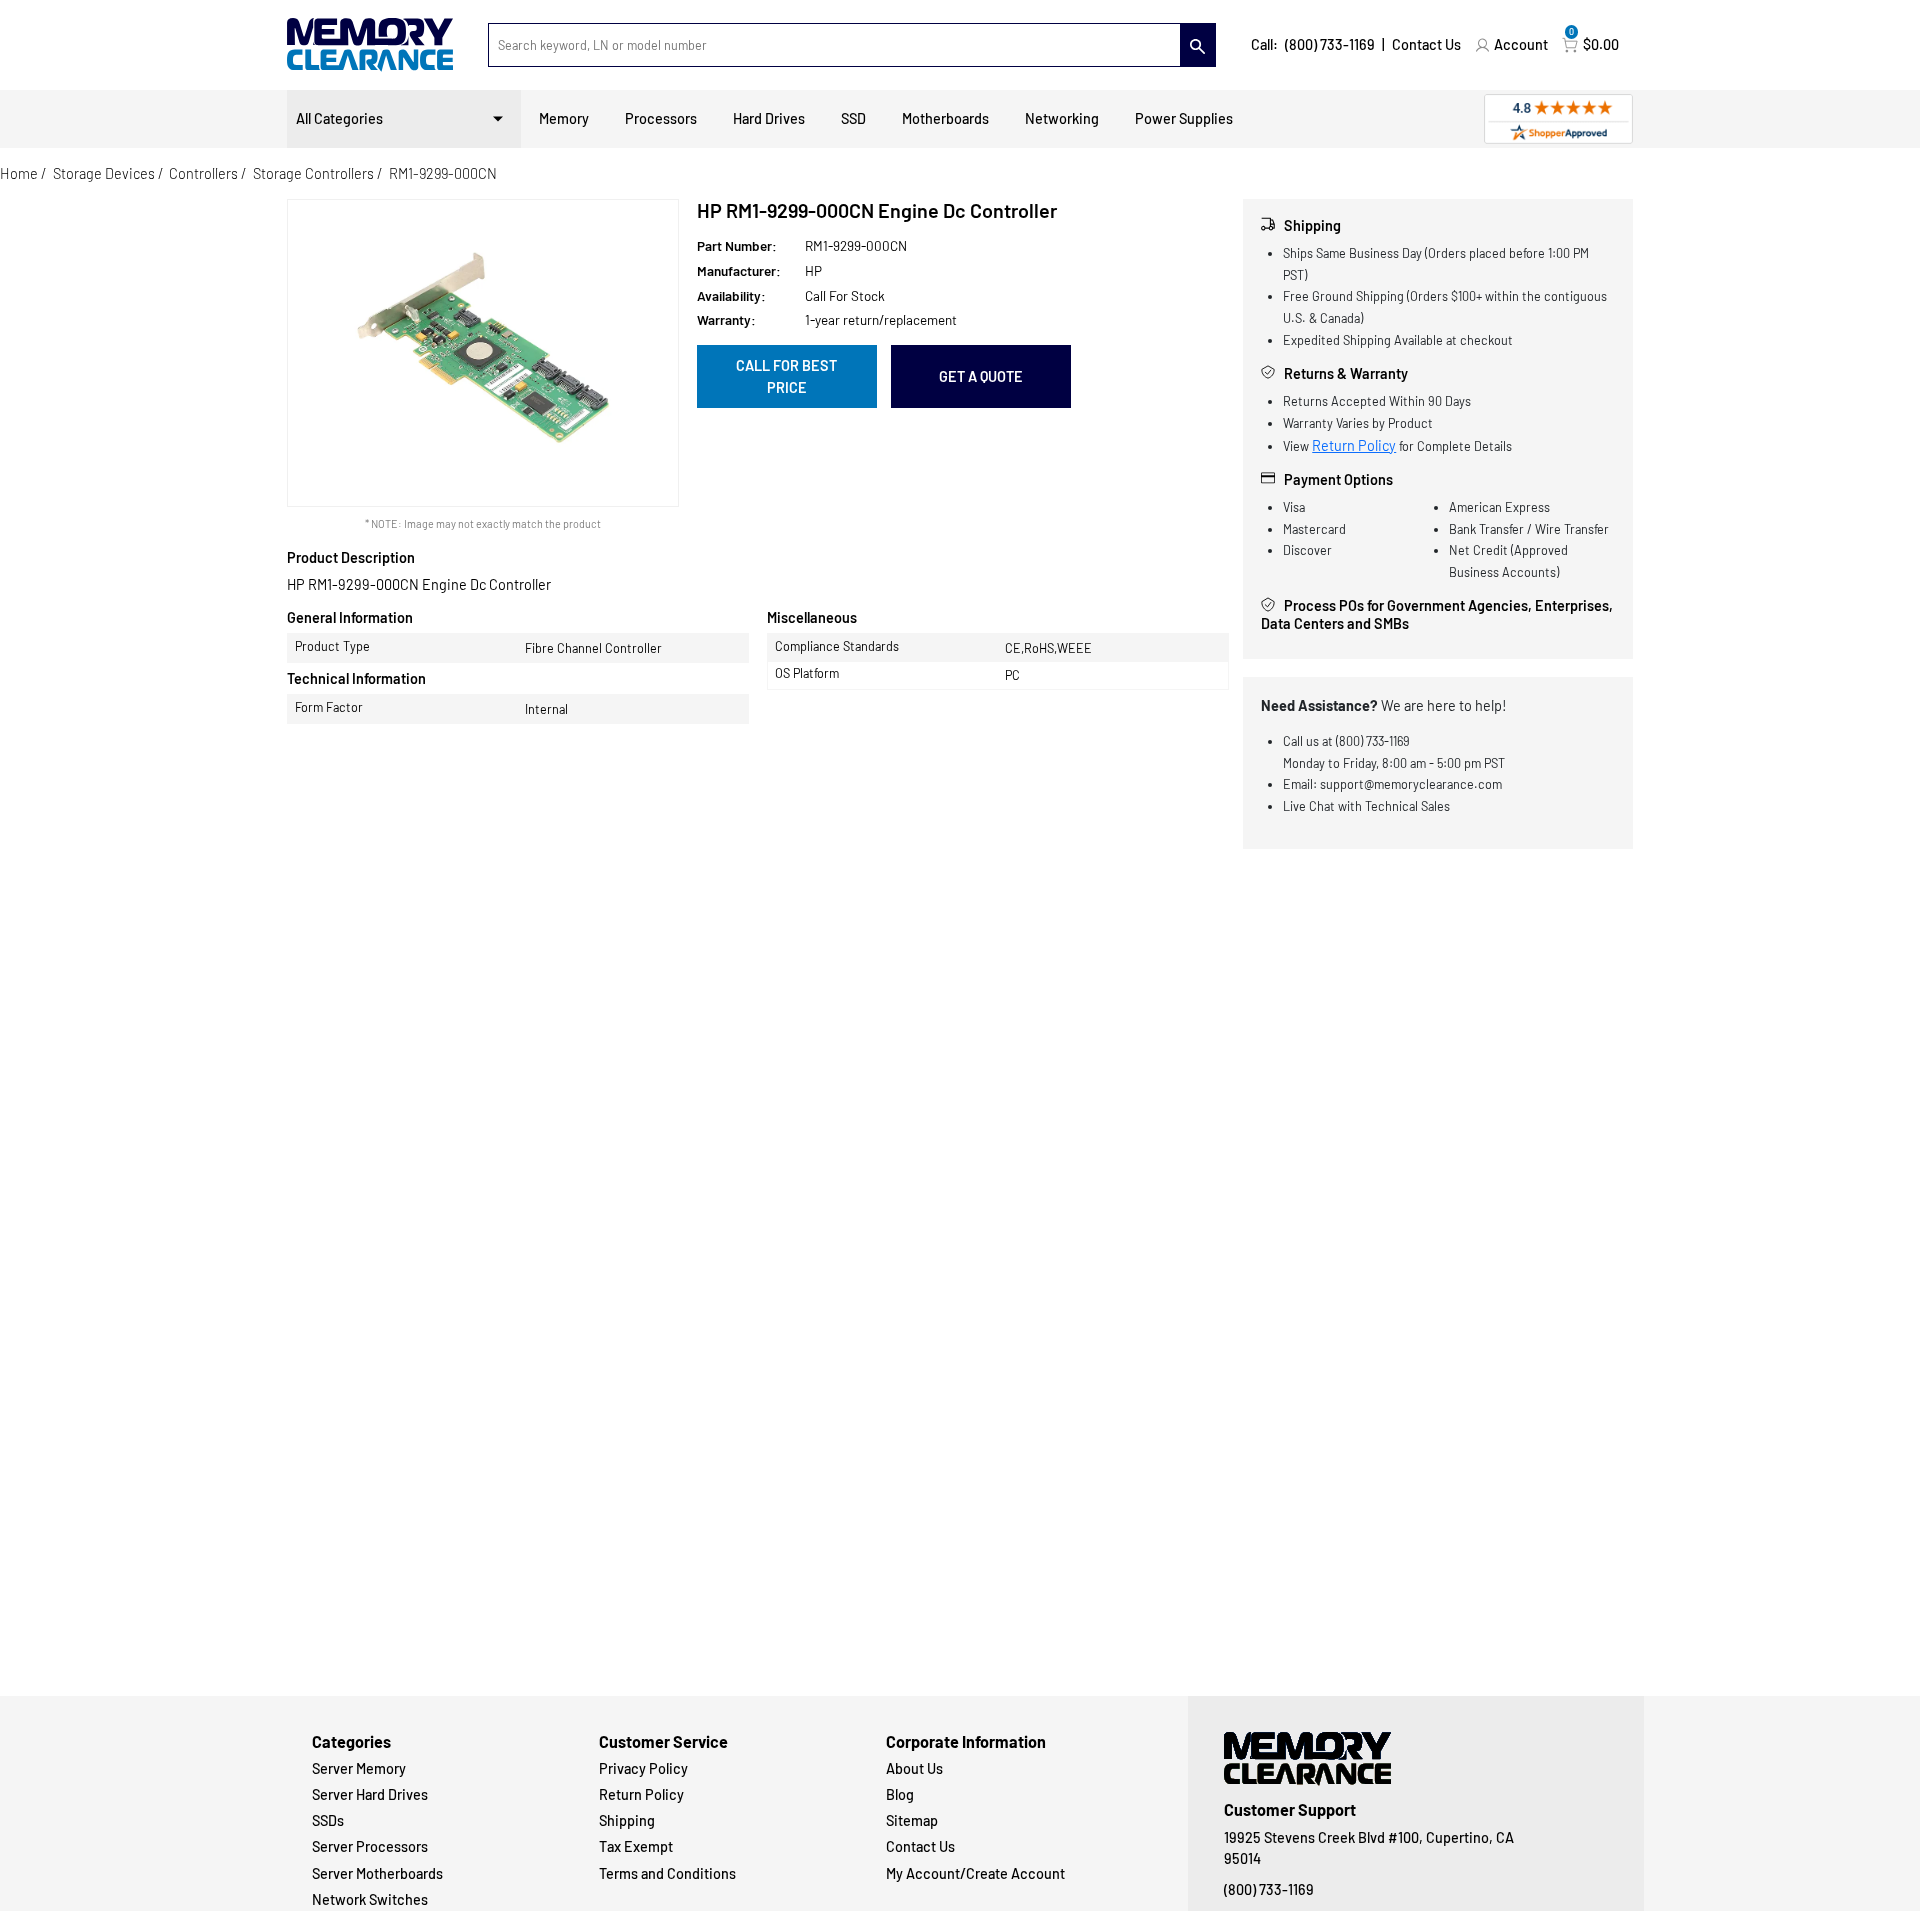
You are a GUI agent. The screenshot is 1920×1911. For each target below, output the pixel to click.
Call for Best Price (786, 376)
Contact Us (1426, 44)
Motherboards (945, 118)
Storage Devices (104, 173)
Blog (900, 1794)
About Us (914, 1768)
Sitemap (912, 1820)
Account (1521, 44)
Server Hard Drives (370, 1794)
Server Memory (359, 1768)
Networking (1062, 118)
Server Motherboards (377, 1873)
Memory (564, 118)
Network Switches (370, 1899)
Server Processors (370, 1846)
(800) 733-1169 (1330, 44)
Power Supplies (1184, 118)
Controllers (203, 173)
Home (19, 173)
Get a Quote (981, 376)
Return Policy (1354, 445)
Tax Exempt (636, 1846)
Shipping (627, 1820)
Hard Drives (769, 118)
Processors (661, 118)
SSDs (328, 1820)
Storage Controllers (313, 173)
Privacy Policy (643, 1768)
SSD (853, 118)
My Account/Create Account (975, 1873)
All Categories (339, 118)
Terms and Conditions (667, 1873)
